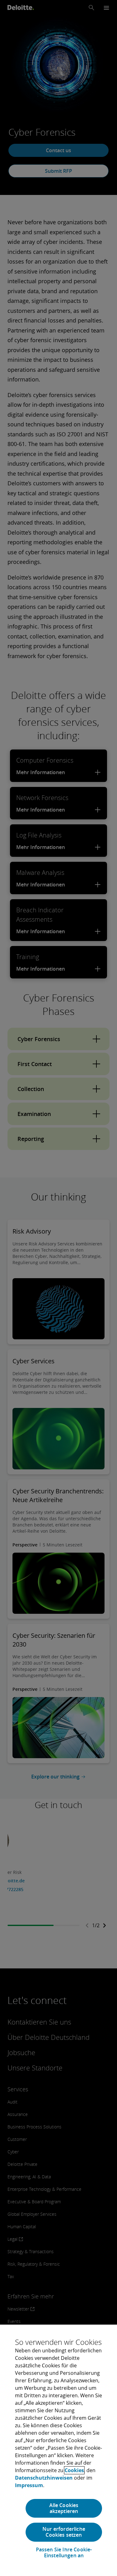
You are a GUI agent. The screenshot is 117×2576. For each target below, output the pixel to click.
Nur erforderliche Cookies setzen (64, 2532)
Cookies (74, 2470)
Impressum (29, 2485)
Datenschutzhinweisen (44, 2478)
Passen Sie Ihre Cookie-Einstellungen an (64, 2553)
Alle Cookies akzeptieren (64, 2508)
